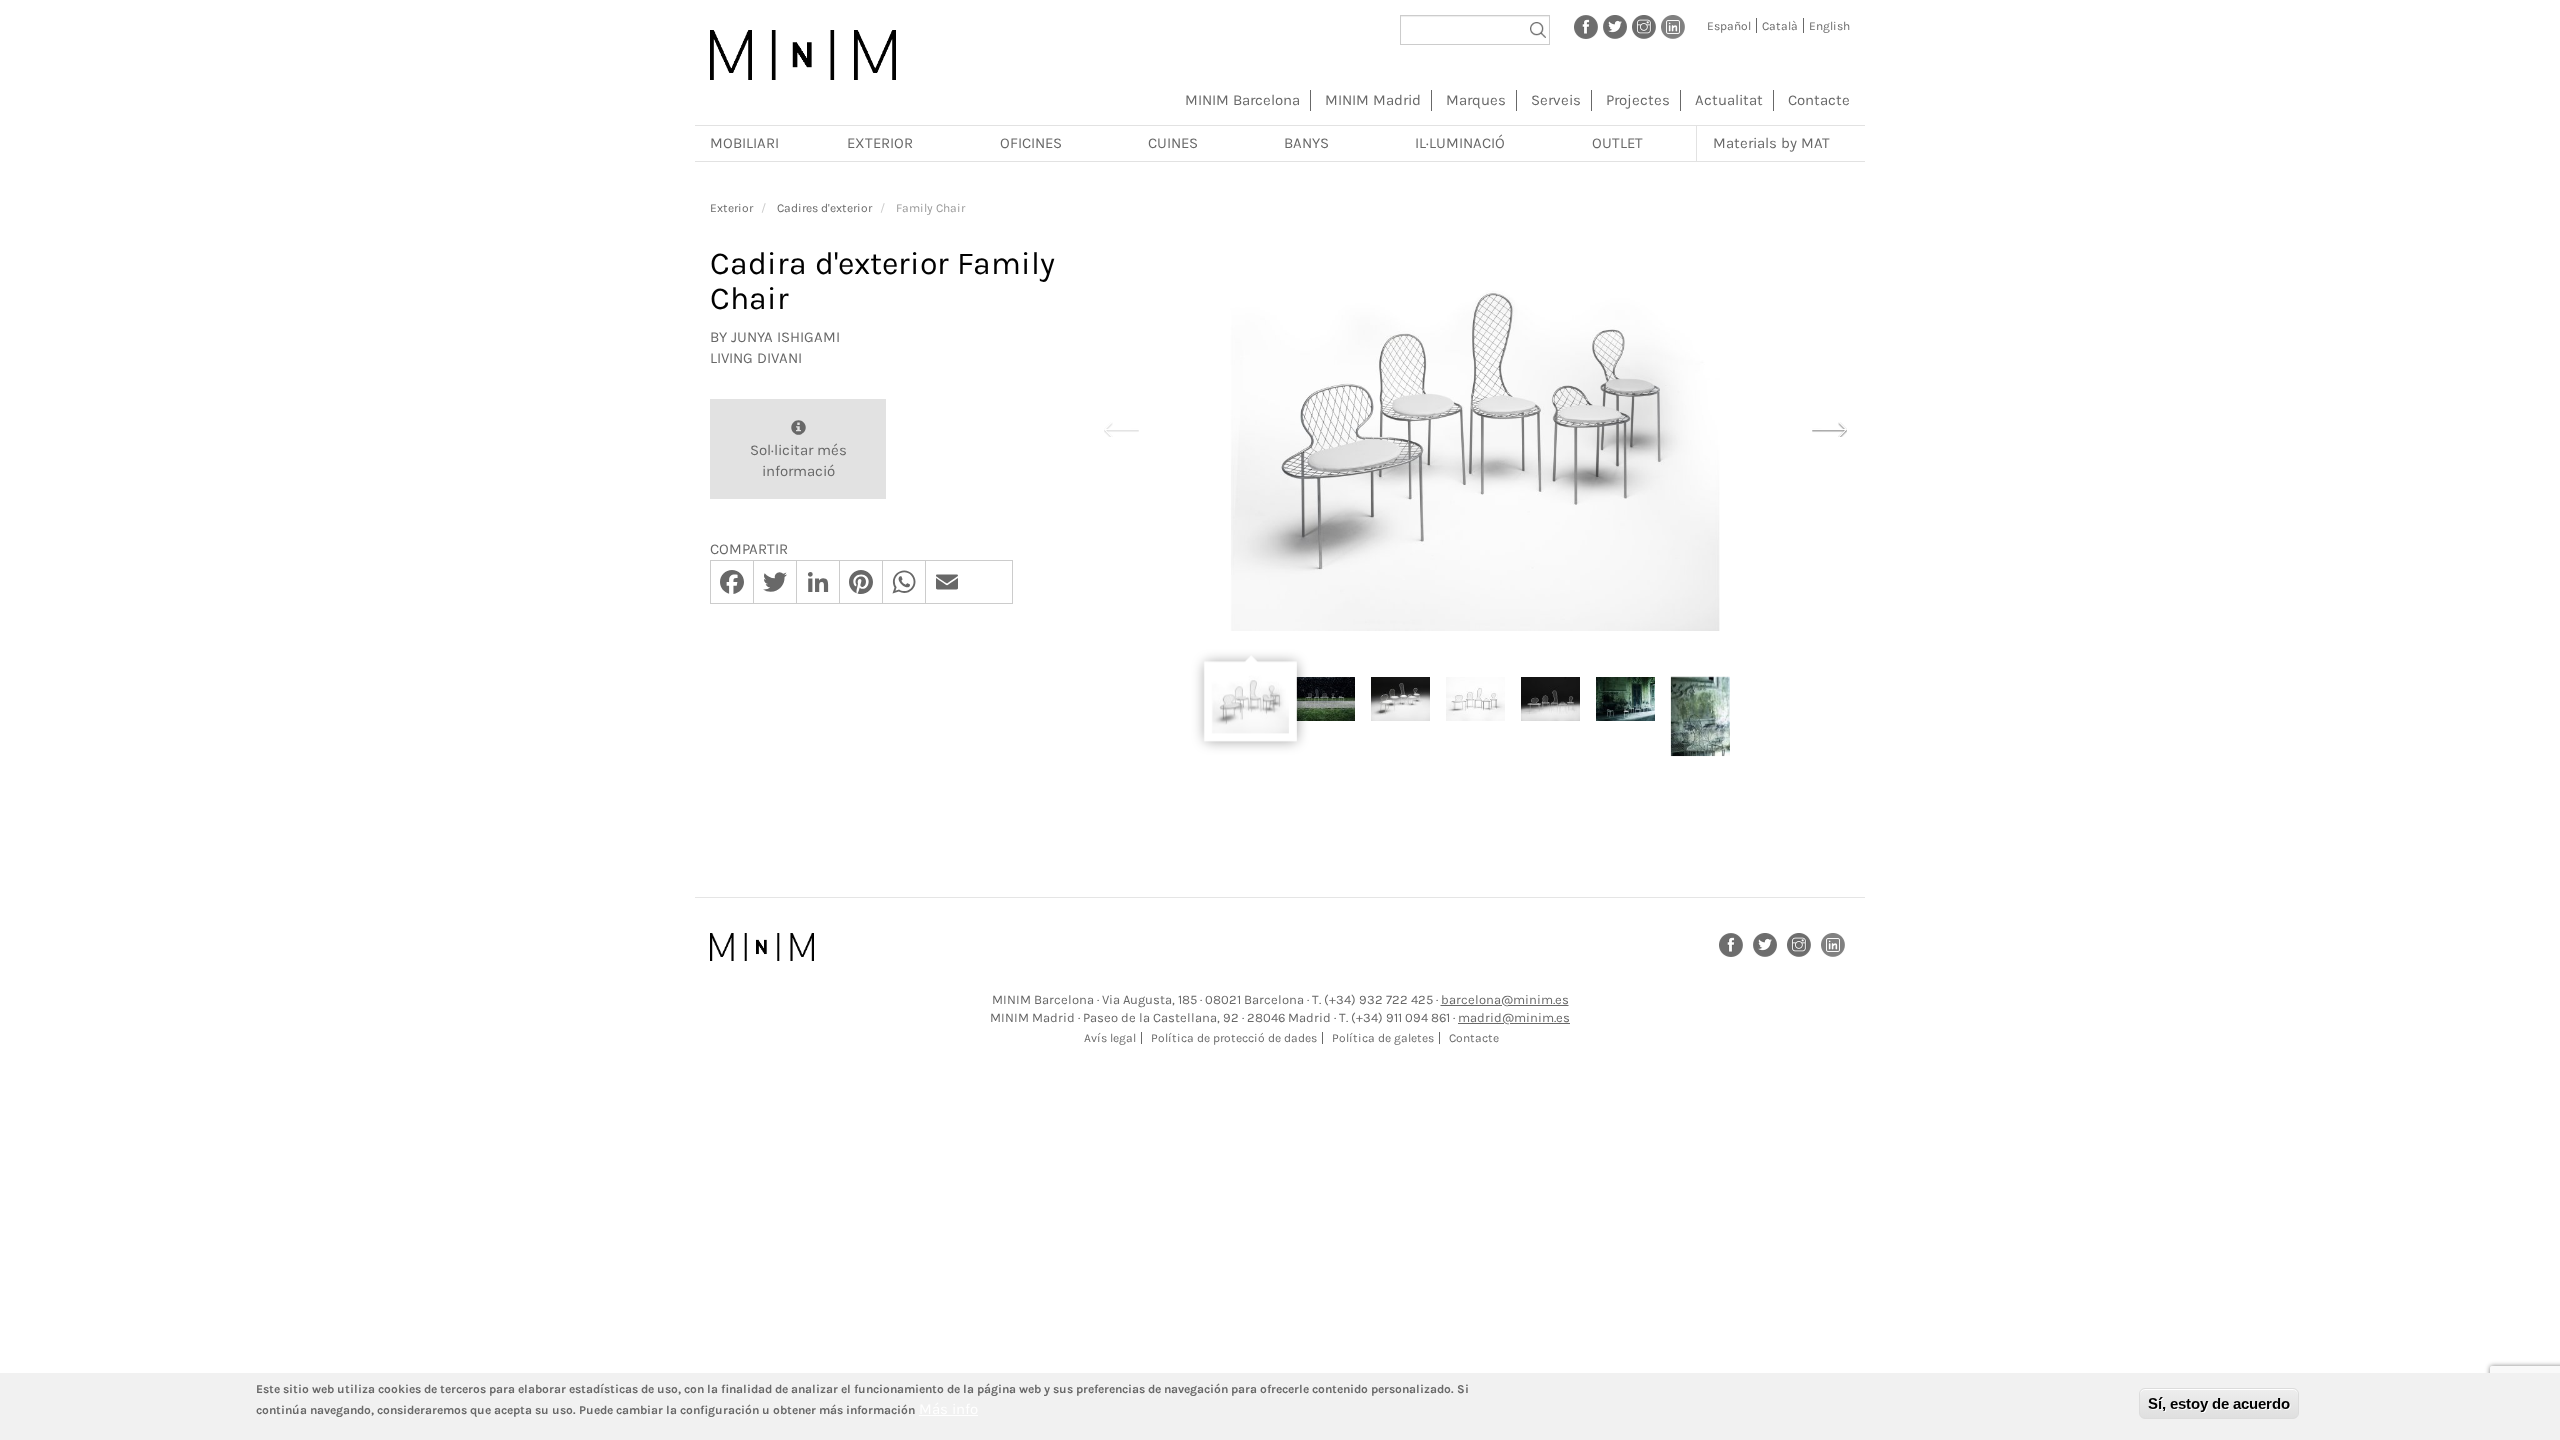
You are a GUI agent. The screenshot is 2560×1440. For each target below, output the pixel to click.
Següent (1829, 427)
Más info (948, 1409)
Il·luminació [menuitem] (1460, 143)
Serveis (1556, 100)
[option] (1475, 428)
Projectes (1638, 100)
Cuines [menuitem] (1173, 143)
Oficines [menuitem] (1031, 143)
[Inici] (803, 55)
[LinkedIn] (1673, 26)
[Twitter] (1615, 26)
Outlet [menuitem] (1617, 143)
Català (1780, 26)
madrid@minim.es (1514, 1017)
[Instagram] (1644, 26)
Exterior (731, 208)
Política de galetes (1383, 1038)
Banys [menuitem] (1306, 143)
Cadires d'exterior (824, 208)
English (1829, 26)
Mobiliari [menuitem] (744, 143)
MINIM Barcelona (1242, 100)
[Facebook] (1586, 26)
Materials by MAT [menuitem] (1771, 143)
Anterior (1121, 427)
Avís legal (1110, 1038)
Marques (1476, 100)
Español (1729, 26)
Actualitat (1729, 100)
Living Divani (756, 358)
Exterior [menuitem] (880, 143)
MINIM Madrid (1373, 100)
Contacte (1819, 100)
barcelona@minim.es (1505, 999)
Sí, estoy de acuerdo (2219, 1403)
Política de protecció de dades (1234, 1038)
